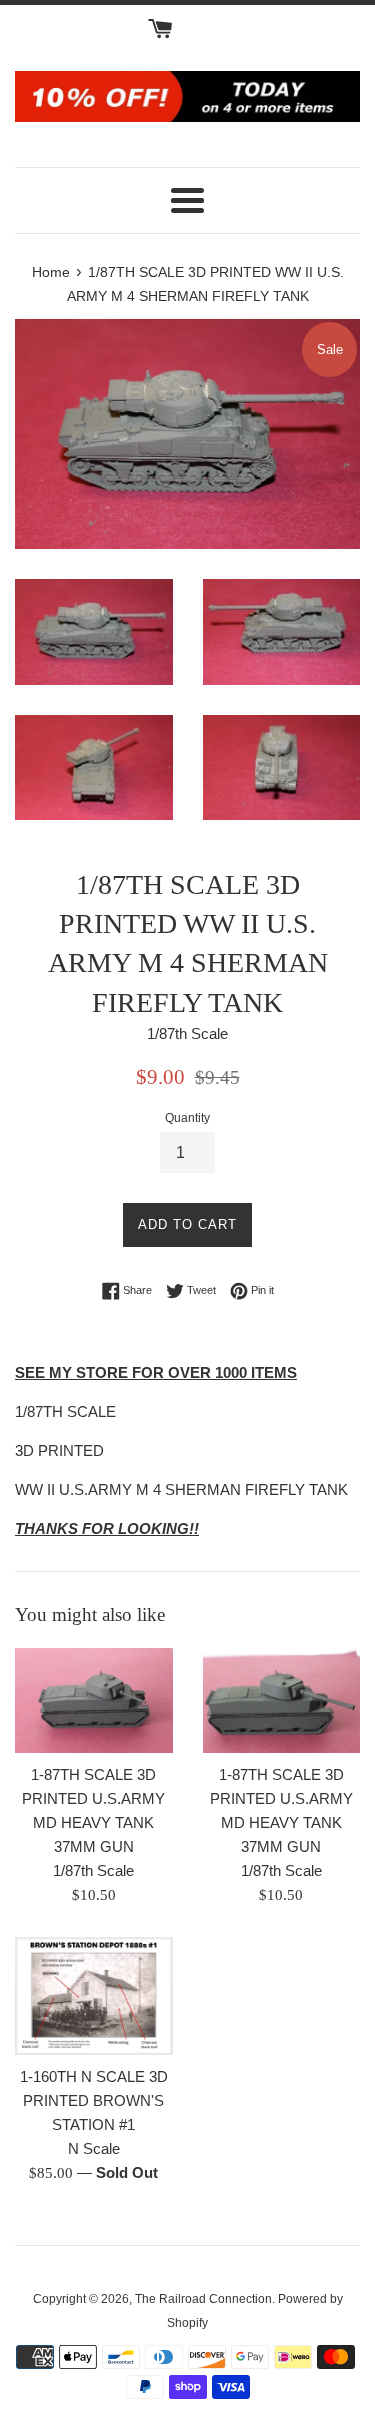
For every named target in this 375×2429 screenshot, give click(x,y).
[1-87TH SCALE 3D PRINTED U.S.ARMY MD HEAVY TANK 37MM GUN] (94, 1700)
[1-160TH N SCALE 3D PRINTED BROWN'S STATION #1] (94, 1996)
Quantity (187, 1118)
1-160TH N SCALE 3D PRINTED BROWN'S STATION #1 (94, 2100)
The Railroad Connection (203, 2299)
